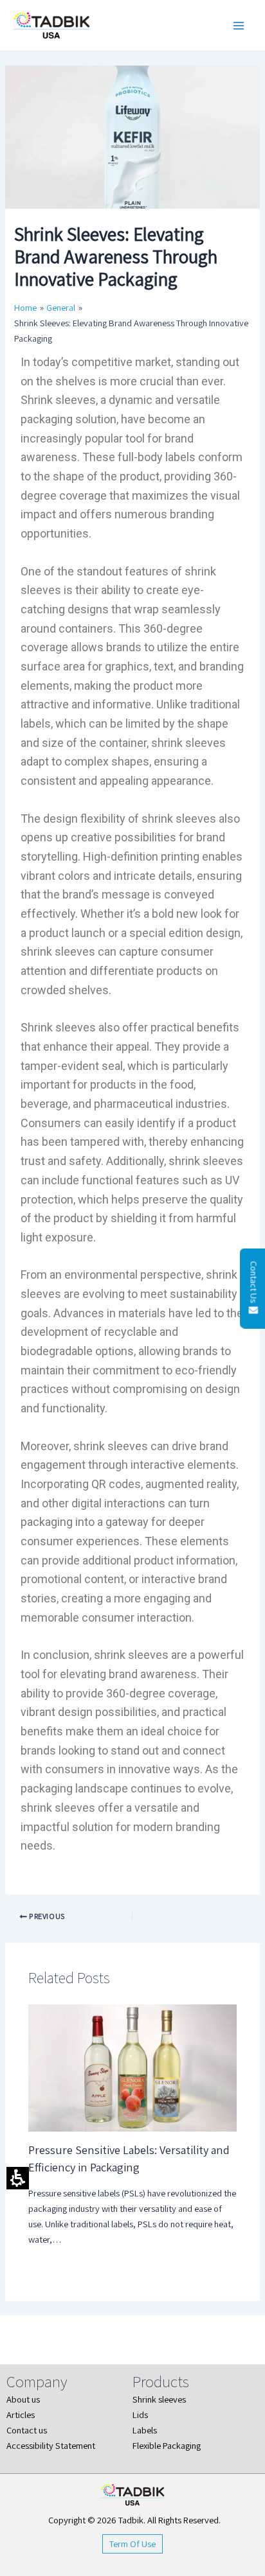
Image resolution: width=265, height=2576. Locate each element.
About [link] (19, 2399)
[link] (74, 1916)
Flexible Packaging (167, 2445)
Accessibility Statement (51, 2445)
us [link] (36, 2399)
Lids (140, 2414)
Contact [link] (23, 2430)
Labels (145, 2430)
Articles (21, 2414)
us (43, 2430)
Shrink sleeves (159, 2399)
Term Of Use (132, 2544)
